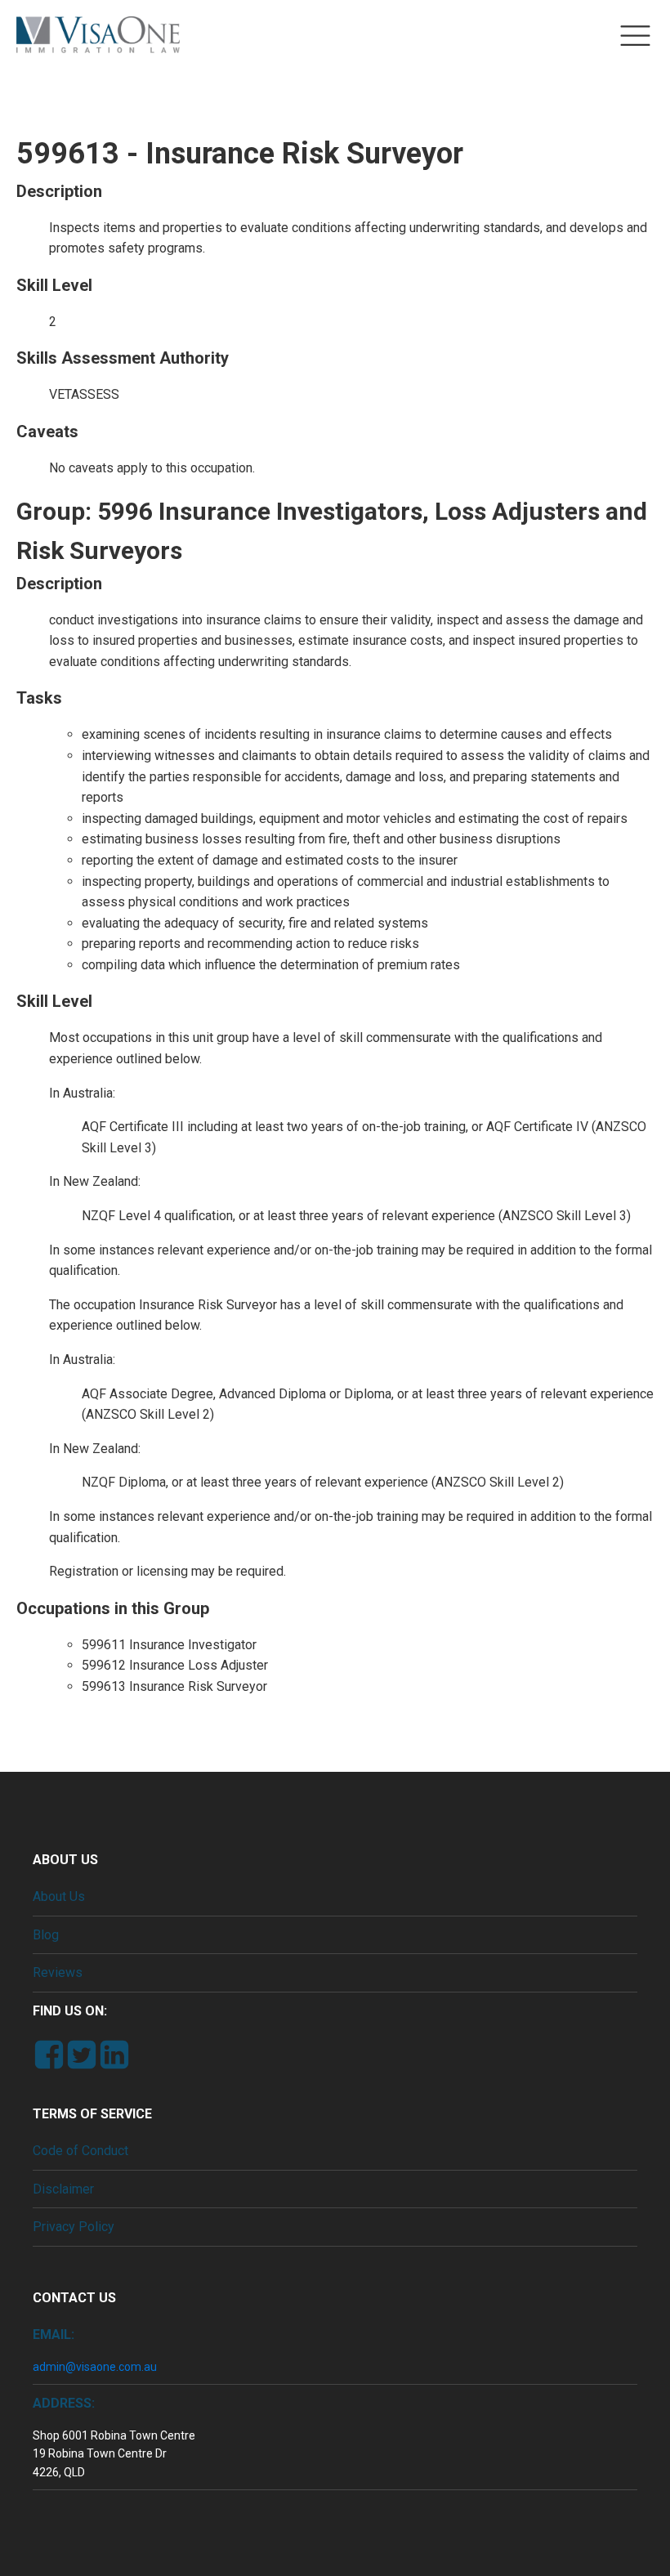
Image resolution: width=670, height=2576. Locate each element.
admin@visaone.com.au (95, 2367)
